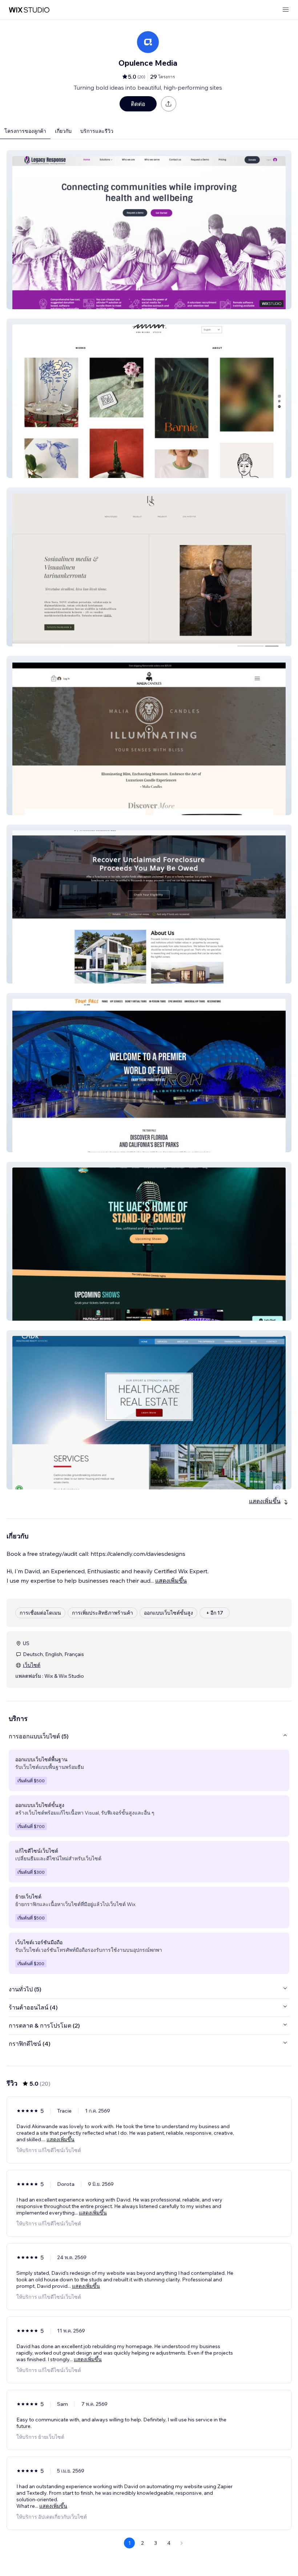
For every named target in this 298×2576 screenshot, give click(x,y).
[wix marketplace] (29, 10)
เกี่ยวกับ (63, 131)
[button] (149, 230)
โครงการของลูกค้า (25, 131)
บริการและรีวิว (97, 131)
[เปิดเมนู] (286, 10)
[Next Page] (182, 2543)
